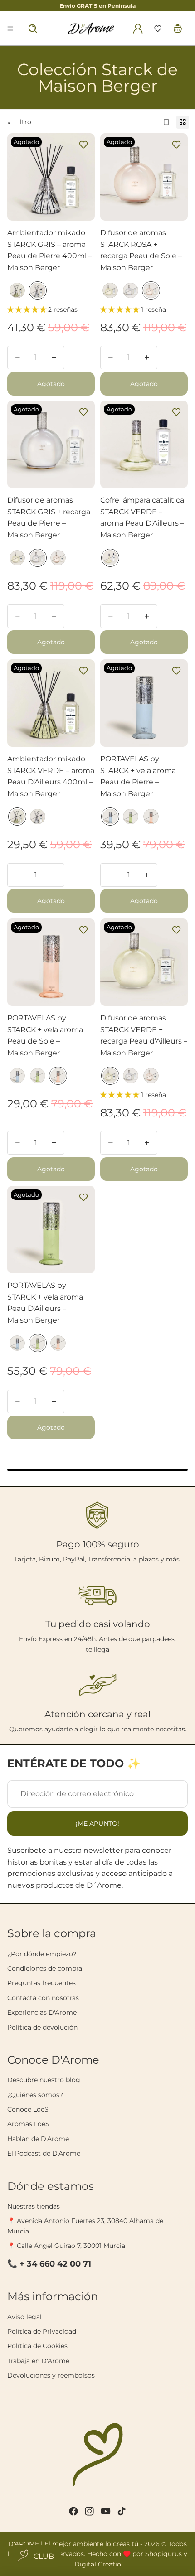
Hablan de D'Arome (38, 2139)
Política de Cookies (37, 2346)
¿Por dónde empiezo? (42, 1954)
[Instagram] (89, 2511)
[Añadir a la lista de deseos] (83, 145)
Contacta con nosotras (43, 1998)
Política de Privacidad (42, 2331)
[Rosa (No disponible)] (151, 290)
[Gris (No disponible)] (38, 290)
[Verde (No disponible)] (17, 290)
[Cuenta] (138, 29)
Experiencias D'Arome (42, 2012)
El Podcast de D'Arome (44, 2153)
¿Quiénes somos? (35, 2095)
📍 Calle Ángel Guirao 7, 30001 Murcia (66, 2246)
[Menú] (10, 29)
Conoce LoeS (28, 2109)
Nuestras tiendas (34, 2206)
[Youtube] (106, 2511)
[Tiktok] (122, 2511)
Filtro (23, 122)
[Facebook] (73, 2511)
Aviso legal (24, 2317)
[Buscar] (33, 29)
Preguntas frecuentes (41, 1983)
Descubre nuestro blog (44, 2080)
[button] (158, 29)
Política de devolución (42, 2027)
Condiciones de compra (45, 1968)
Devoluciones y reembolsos (51, 2375)
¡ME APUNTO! (97, 1823)
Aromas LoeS (28, 2124)
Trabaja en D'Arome (38, 2361)
